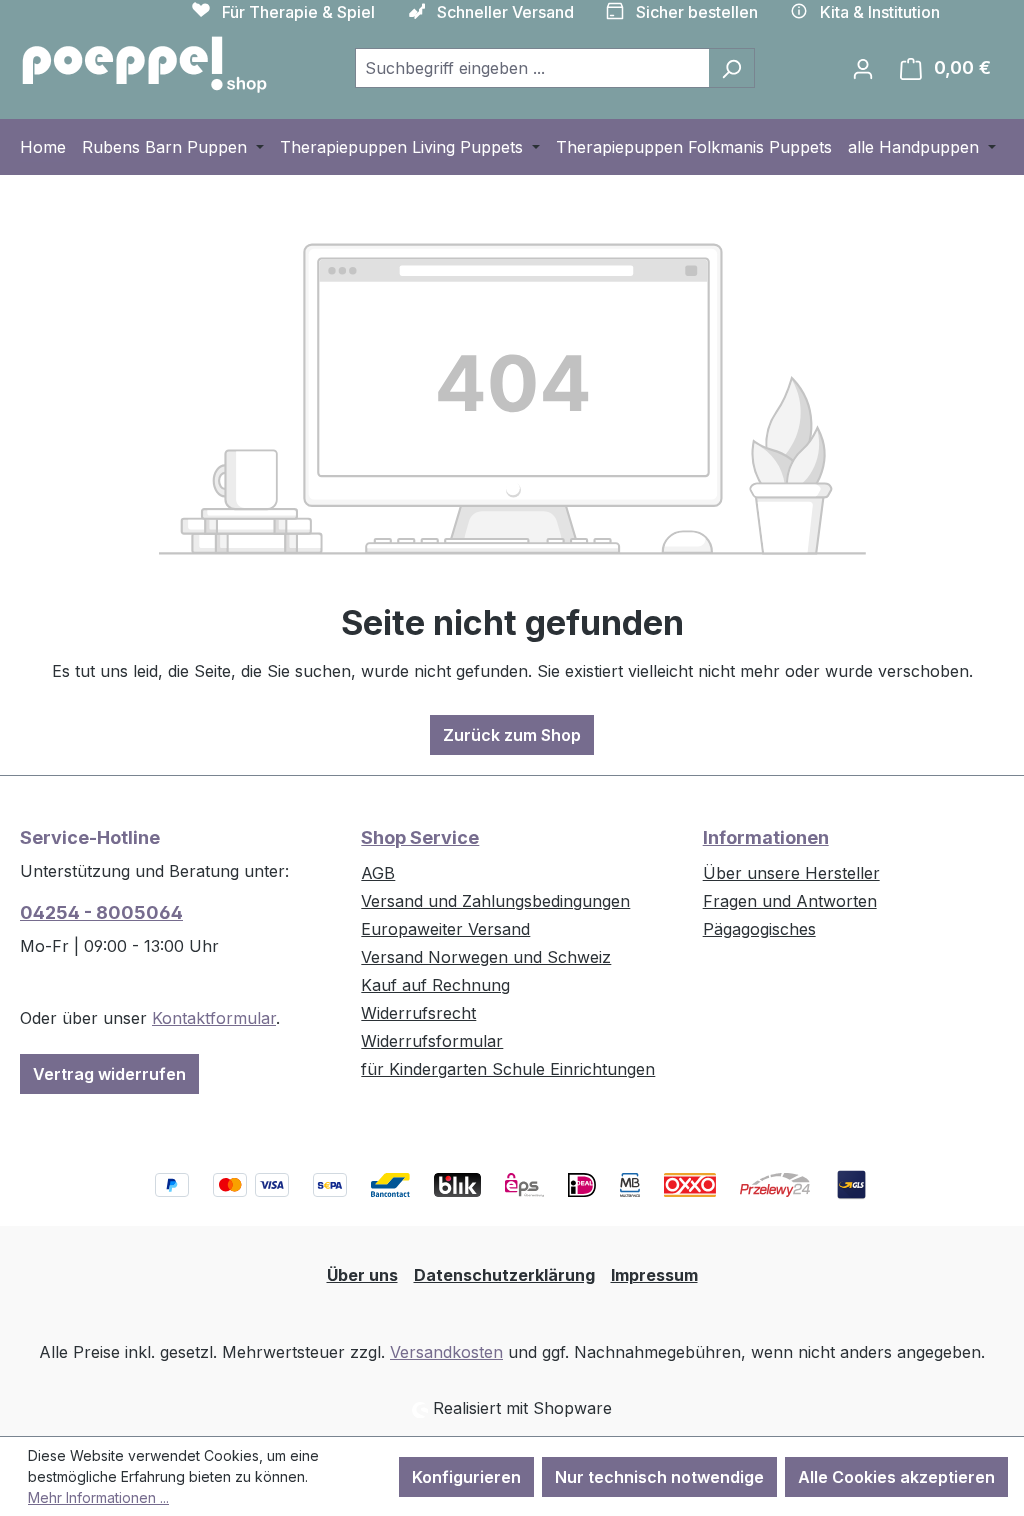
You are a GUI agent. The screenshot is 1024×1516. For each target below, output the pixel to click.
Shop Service (420, 837)
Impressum (654, 1275)
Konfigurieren (466, 1477)
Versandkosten (446, 1352)
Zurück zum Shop (512, 735)
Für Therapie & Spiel (298, 12)
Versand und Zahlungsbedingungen (495, 901)
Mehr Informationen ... (98, 1497)
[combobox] (532, 68)
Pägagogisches (759, 929)
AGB (378, 873)
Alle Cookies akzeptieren (896, 1477)
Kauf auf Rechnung (435, 985)
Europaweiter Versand (445, 929)
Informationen (766, 837)
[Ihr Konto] (863, 68)
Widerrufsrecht (418, 1013)
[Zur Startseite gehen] (145, 63)
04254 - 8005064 (101, 912)
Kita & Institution (880, 12)
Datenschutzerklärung (504, 1275)
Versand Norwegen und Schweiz (486, 957)
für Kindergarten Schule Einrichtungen (508, 1069)
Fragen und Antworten (790, 901)
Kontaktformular (214, 1018)
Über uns (362, 1275)
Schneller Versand (505, 12)
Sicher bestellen (697, 12)
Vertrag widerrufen (109, 1074)
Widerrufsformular (432, 1041)
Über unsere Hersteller (791, 873)
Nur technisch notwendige (659, 1477)
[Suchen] (731, 68)
